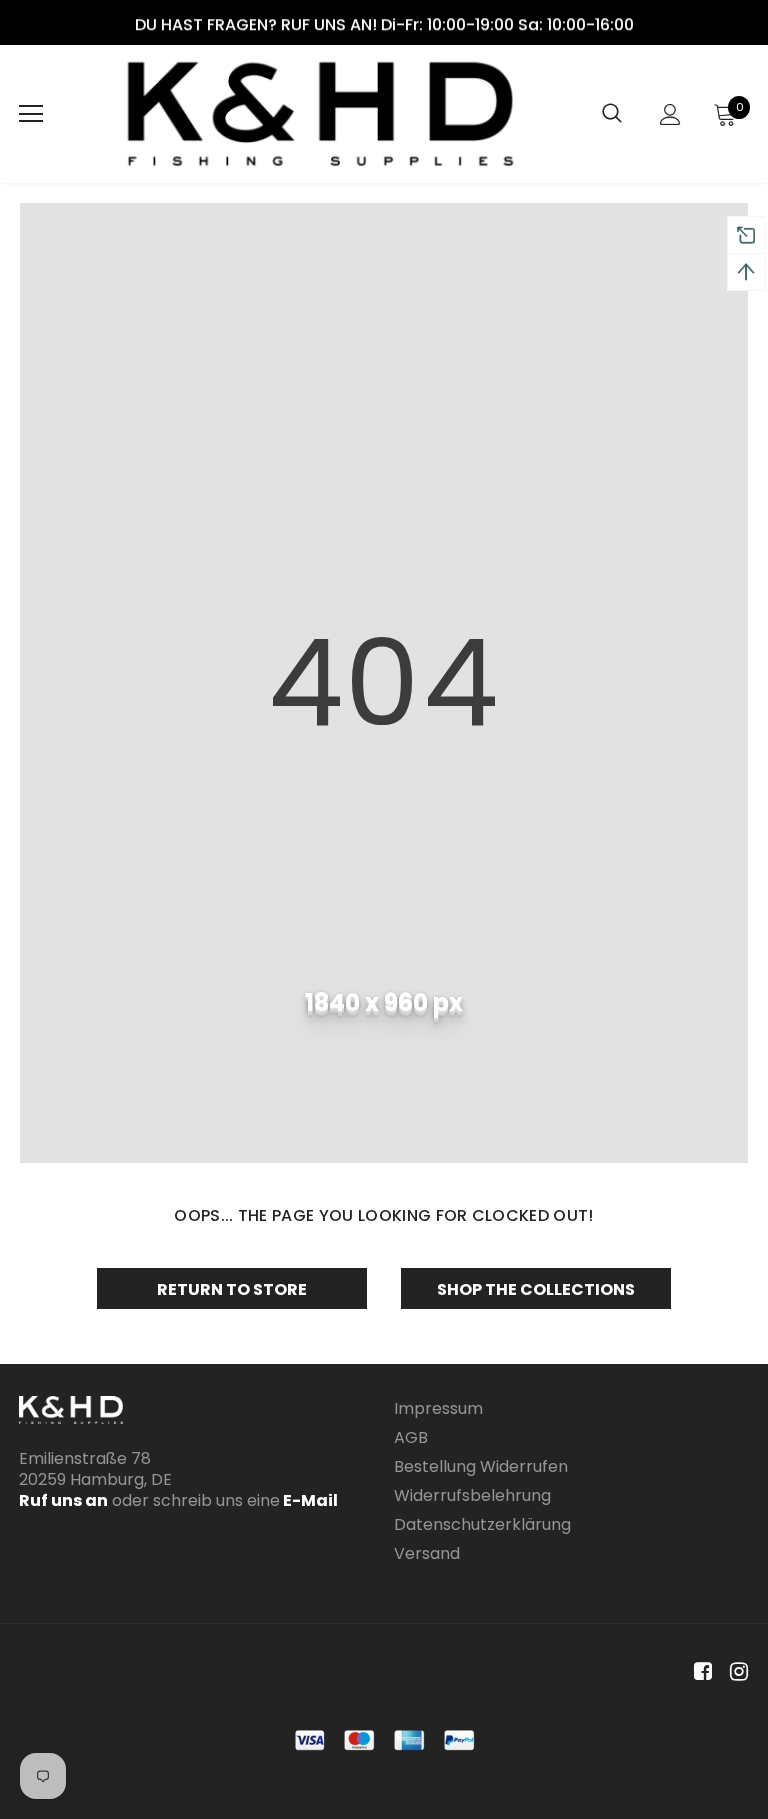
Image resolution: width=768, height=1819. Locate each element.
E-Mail (309, 1500)
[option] (384, 24)
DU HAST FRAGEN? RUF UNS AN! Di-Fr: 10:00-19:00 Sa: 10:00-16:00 (384, 24)
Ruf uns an (63, 1500)
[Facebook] (699, 1672)
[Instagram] (735, 1672)
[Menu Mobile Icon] (31, 114)
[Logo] (320, 114)
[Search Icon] (612, 114)
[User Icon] (670, 114)
